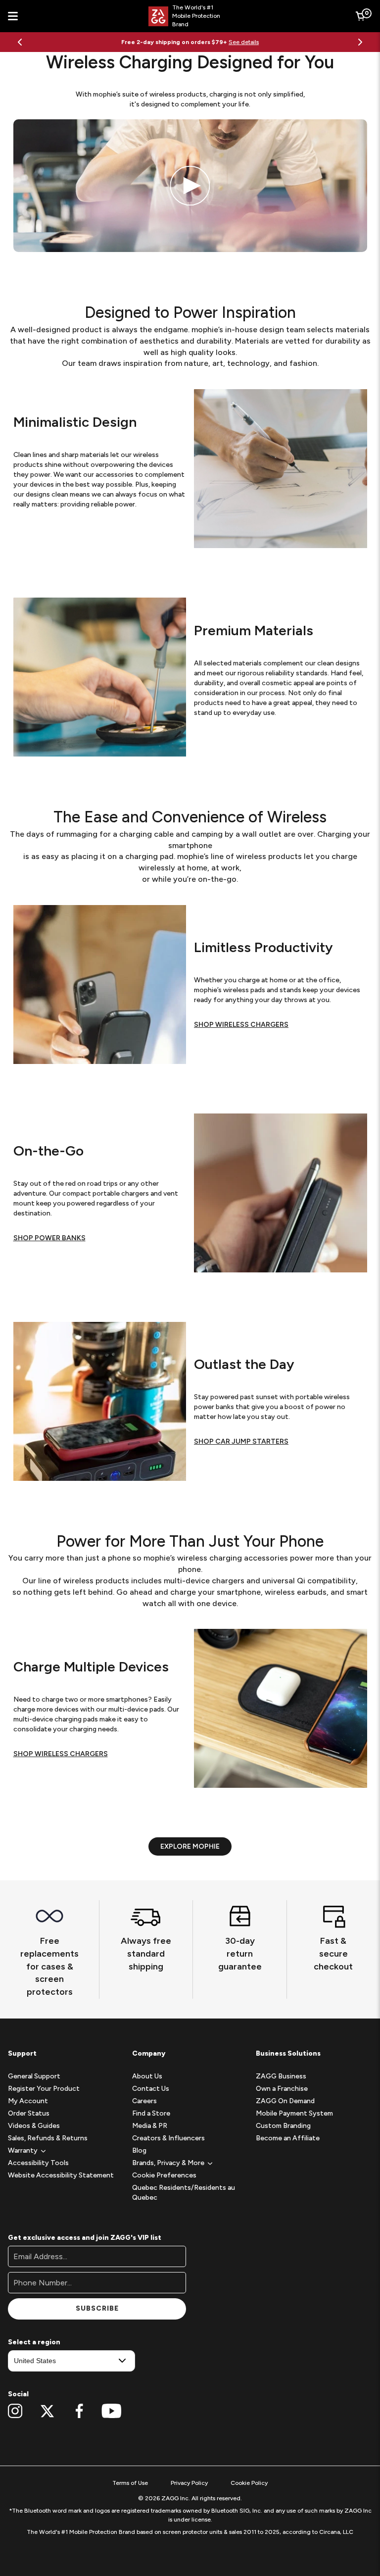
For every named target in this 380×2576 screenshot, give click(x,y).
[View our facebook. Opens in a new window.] (79, 2411)
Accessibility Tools (38, 2163)
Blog (139, 2150)
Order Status (29, 2113)
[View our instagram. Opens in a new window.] (15, 2411)
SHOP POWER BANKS (49, 1238)
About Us (147, 2076)
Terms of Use (130, 2483)
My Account (28, 2101)
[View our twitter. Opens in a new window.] (47, 2411)
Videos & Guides (34, 2126)
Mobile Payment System (294, 2113)
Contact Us (151, 2089)
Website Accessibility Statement (61, 2175)
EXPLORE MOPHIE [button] (190, 1846)
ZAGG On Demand (285, 2101)
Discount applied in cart (237, 42)
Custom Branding (283, 2126)
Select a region (34, 2342)
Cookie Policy (249, 2483)
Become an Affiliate (288, 2138)
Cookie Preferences (164, 2175)
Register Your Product (44, 2089)
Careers (144, 2101)
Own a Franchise (282, 2089)
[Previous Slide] (20, 42)
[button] (23, 2150)
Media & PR (150, 2126)
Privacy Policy (189, 2483)
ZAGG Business (281, 2076)
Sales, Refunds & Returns (48, 2138)
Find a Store (151, 2113)
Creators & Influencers (168, 2138)
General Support (34, 2076)
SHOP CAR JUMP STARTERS (241, 1441)
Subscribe (97, 2308)
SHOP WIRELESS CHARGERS (241, 1025)
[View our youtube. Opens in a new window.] (112, 2411)
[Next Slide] (360, 42)
